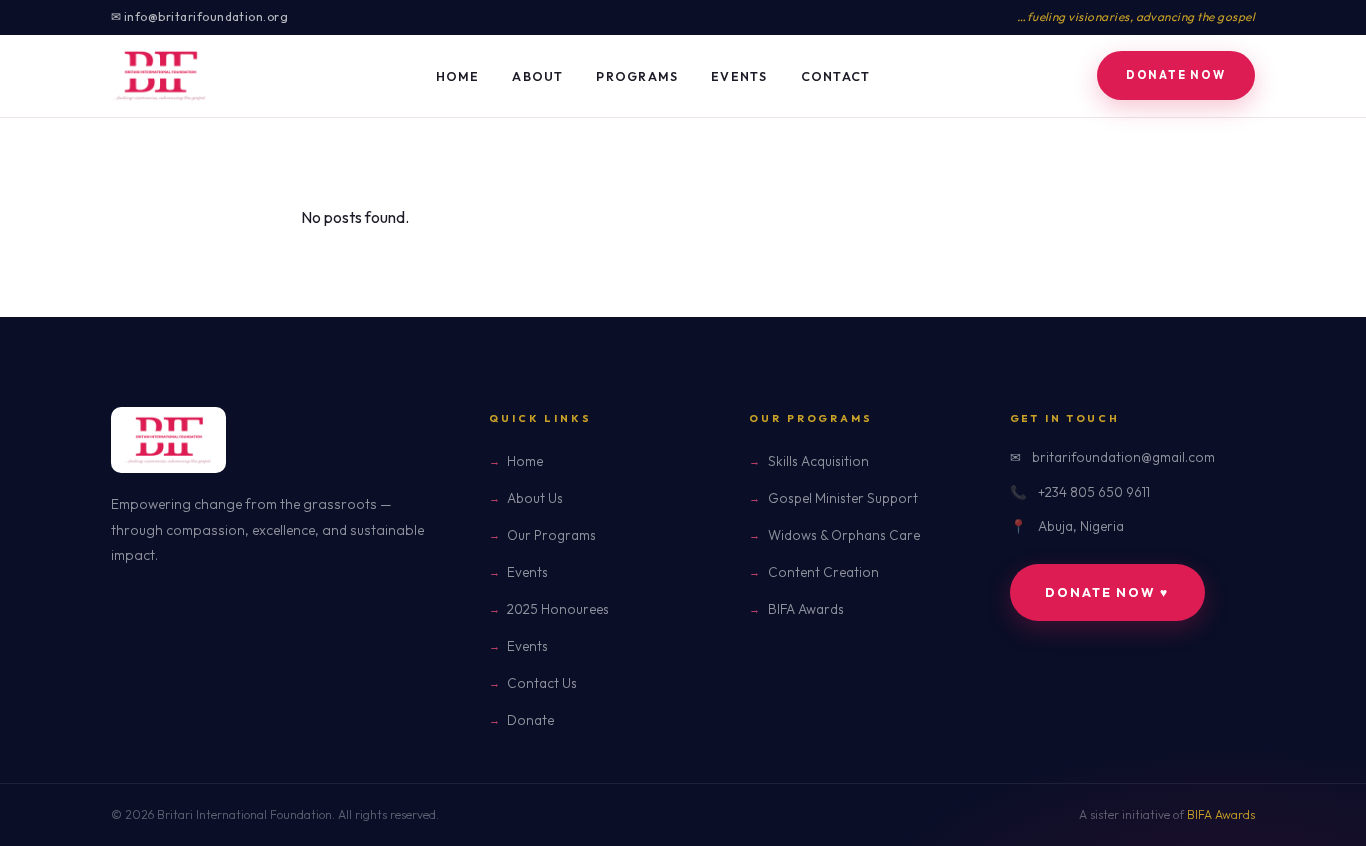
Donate (530, 720)
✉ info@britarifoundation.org (199, 16)
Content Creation (823, 572)
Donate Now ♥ (1107, 592)
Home (458, 76)
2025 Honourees (558, 609)
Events (739, 76)
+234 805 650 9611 (1094, 492)
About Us (535, 498)
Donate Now (1176, 75)
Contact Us (542, 683)
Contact (836, 76)
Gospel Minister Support (842, 498)
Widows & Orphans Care (843, 535)
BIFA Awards (805, 609)
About (537, 76)
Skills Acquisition (818, 461)
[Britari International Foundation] (160, 76)
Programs (637, 76)
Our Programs (551, 535)
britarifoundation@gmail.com (1123, 457)
